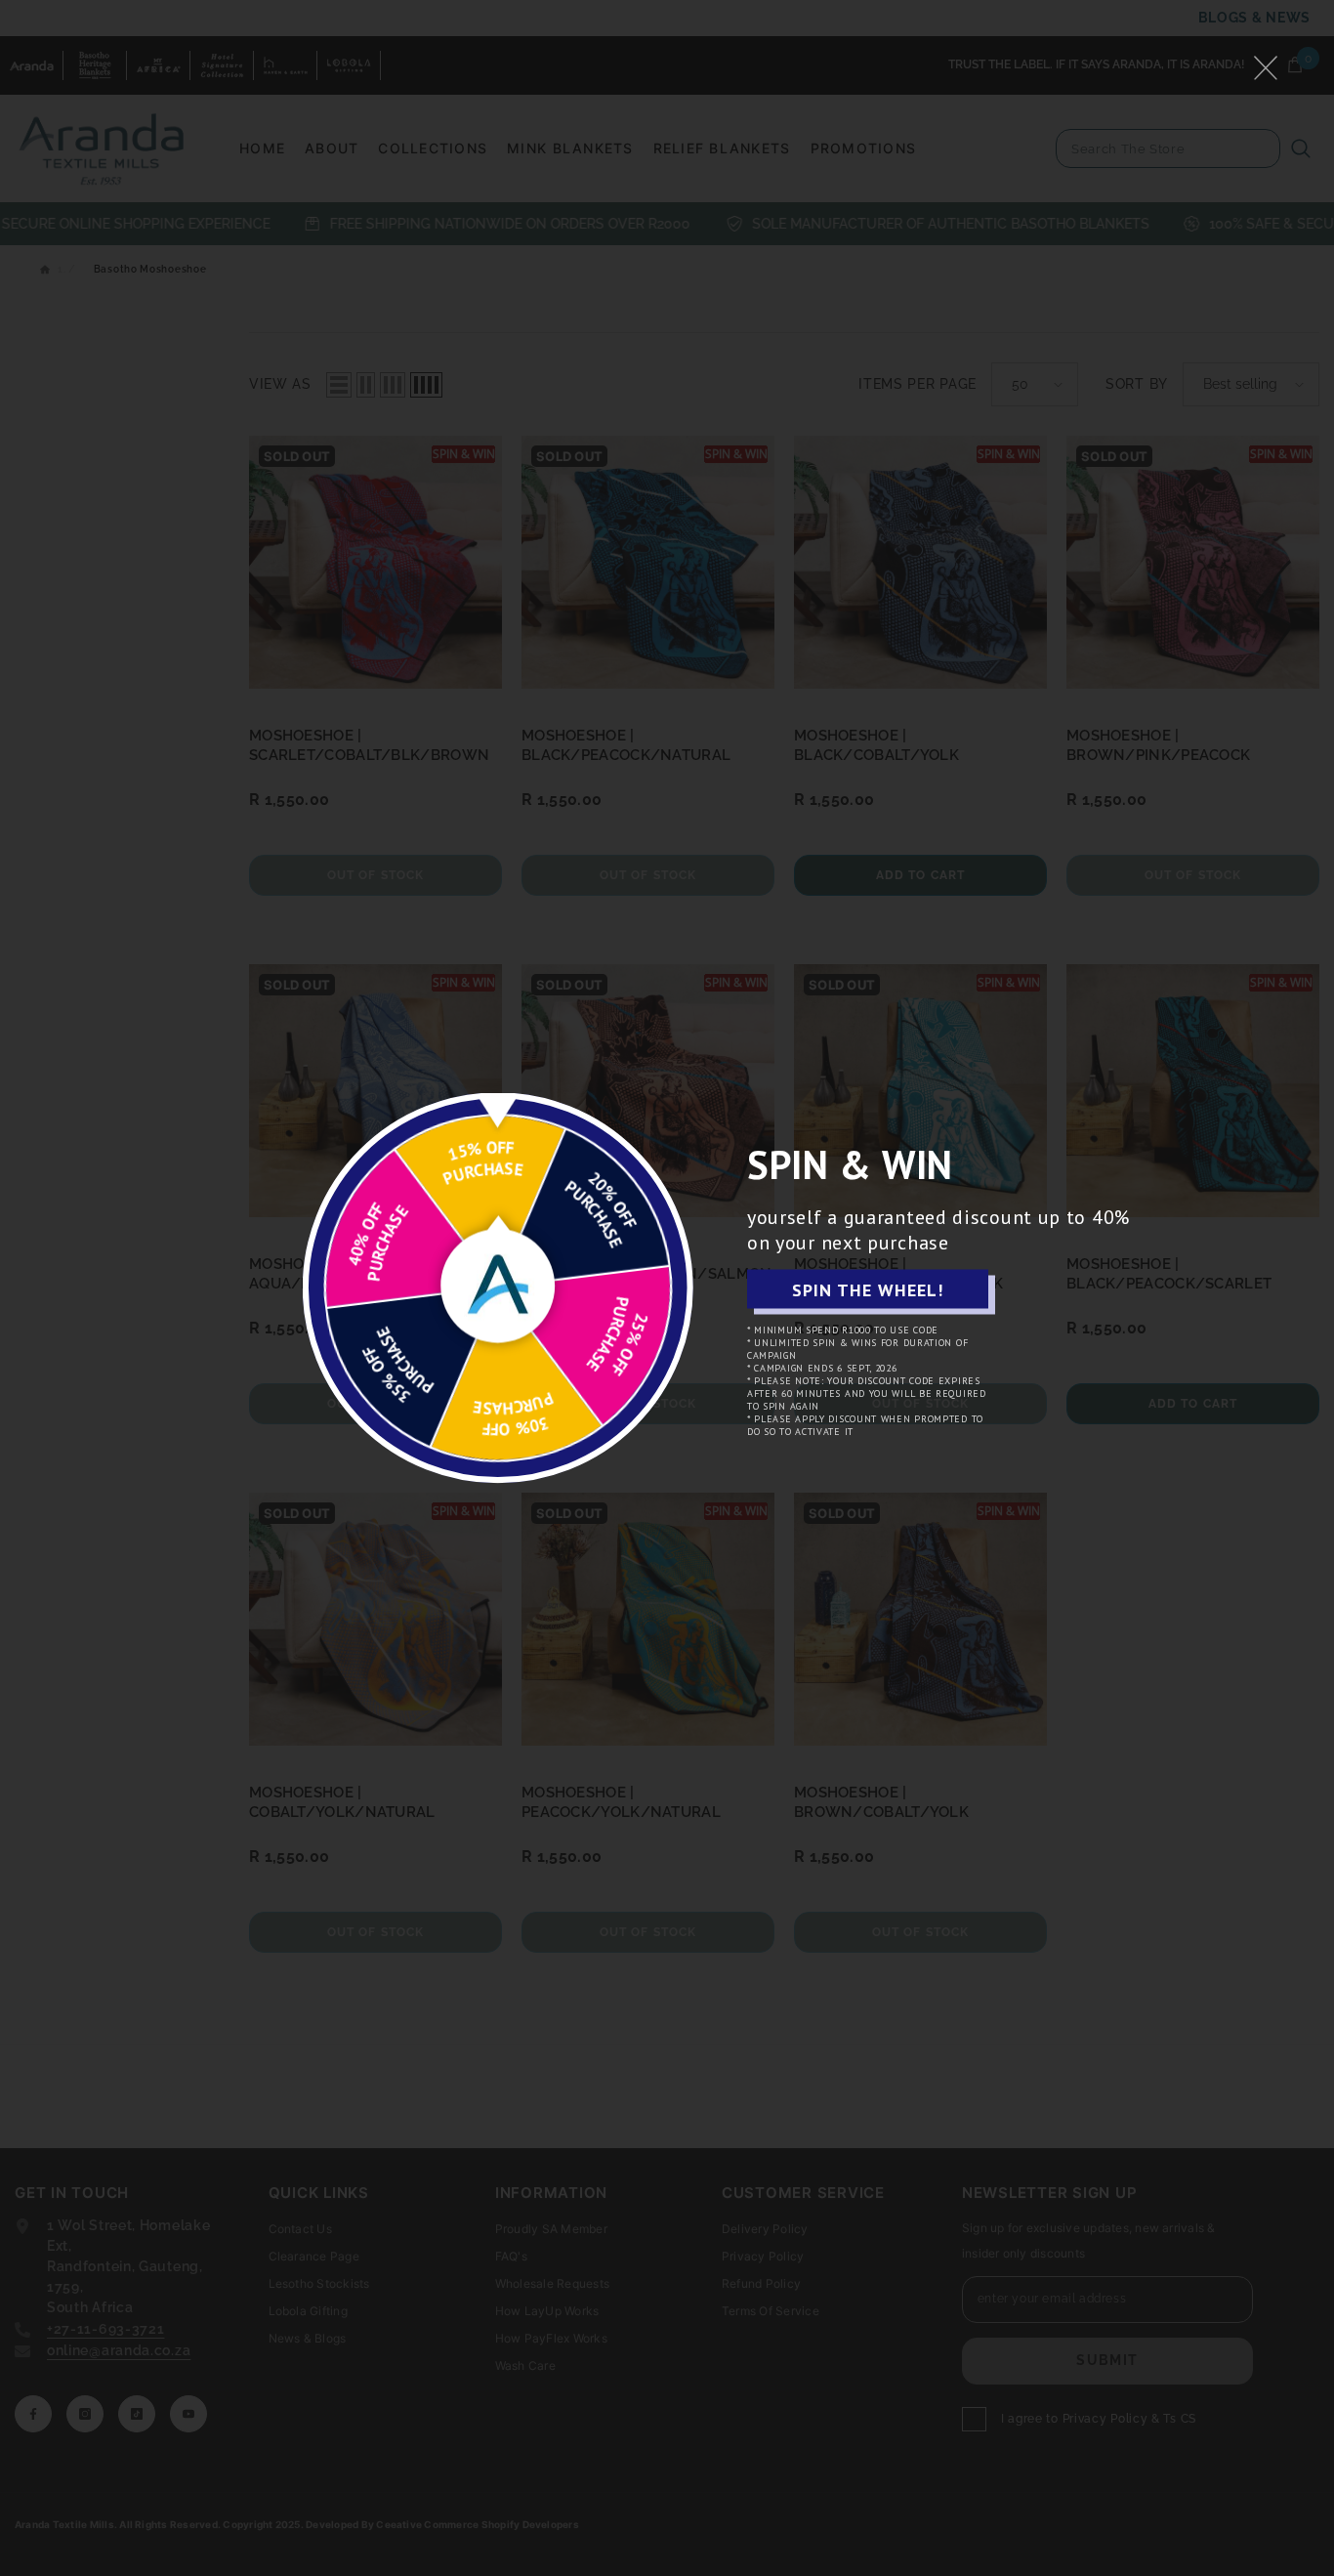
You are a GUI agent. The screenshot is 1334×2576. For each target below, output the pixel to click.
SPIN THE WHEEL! (868, 1289)
